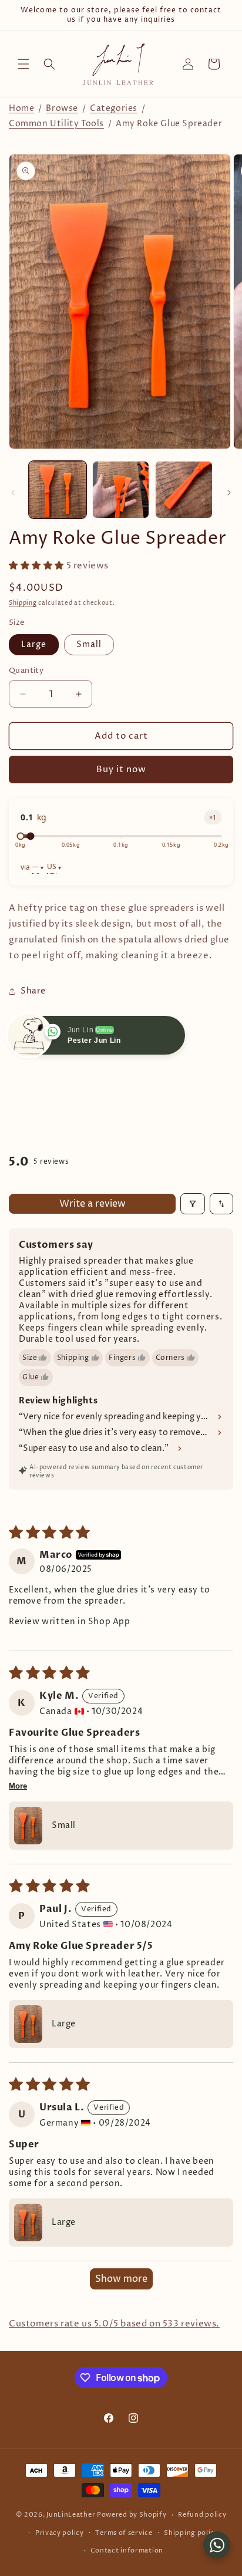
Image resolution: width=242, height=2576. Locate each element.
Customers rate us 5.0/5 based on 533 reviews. (114, 2324)
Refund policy (202, 2515)
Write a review (93, 1204)
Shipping (23, 603)
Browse (62, 108)
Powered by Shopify (132, 2515)
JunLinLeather (71, 2515)
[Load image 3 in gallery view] (184, 490)
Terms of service (124, 2533)
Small (89, 644)
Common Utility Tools (56, 124)
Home (21, 108)
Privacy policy (60, 2533)
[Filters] (193, 1204)
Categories (114, 108)
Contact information (127, 2550)
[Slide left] (13, 493)
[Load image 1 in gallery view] (58, 490)
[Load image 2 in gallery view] (121, 490)
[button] (23, 64)
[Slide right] (229, 493)
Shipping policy (191, 2533)
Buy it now (121, 770)
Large (34, 644)
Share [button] (33, 991)
